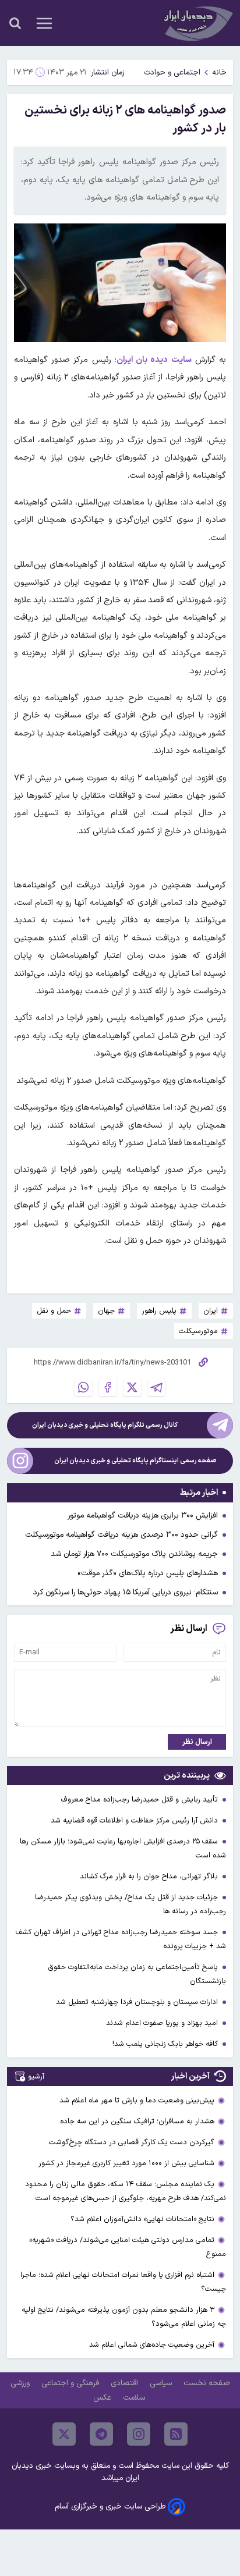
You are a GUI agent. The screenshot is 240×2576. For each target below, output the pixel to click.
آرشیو (36, 2076)
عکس (103, 2398)
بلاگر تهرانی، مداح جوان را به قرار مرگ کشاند (150, 1876)
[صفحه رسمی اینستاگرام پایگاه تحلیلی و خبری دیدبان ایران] (20, 1461)
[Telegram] (157, 1387)
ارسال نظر (197, 1742)
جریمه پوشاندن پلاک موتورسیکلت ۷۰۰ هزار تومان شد (134, 1554)
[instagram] (139, 2434)
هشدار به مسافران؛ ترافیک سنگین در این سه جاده (137, 2121)
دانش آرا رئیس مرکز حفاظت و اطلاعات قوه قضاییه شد (135, 1820)
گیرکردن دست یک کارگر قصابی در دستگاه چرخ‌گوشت (132, 2142)
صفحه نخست (207, 2383)
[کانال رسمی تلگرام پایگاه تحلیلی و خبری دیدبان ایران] (220, 1425)
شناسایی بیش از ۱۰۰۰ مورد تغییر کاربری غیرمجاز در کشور (126, 2163)
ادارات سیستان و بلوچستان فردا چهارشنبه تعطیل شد (138, 2002)
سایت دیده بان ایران (154, 360)
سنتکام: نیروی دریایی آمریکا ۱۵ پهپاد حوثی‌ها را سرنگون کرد (126, 1592)
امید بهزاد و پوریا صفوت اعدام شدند (163, 2023)
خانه (219, 72)
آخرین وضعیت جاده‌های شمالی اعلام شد (152, 2345)
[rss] (176, 2434)
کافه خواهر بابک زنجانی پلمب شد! (166, 2044)
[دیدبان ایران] (197, 23)
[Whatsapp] (83, 1387)
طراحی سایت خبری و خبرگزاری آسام (110, 2506)
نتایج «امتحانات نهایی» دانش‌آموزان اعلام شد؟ (142, 2219)
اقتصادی (126, 2383)
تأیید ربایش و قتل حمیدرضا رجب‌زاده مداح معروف (141, 1799)
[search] (15, 23)
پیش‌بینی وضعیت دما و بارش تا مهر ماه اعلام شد (137, 2100)
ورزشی (21, 2383)
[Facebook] (108, 1387)
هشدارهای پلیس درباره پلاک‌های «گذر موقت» (148, 1573)
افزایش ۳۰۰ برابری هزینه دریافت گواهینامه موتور (143, 1516)
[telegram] (101, 2434)
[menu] (44, 23)
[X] (132, 1387)
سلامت (135, 2398)
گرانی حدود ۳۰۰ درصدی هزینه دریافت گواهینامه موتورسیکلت (121, 1535)
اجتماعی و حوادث (172, 72)
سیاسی (162, 2383)
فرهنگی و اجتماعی (71, 2383)
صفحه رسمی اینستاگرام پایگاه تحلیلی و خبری (135, 1461)
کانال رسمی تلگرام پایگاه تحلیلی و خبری (105, 1425)
